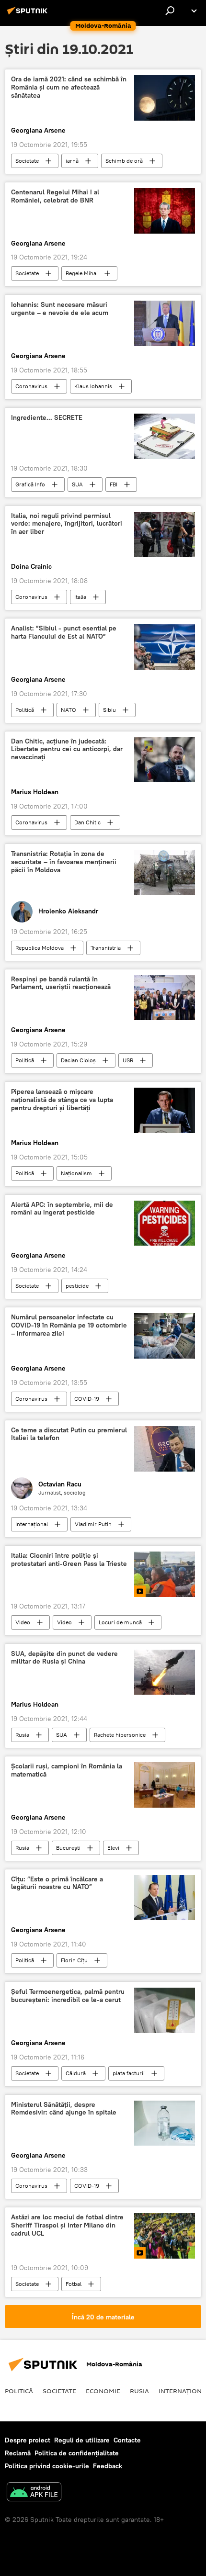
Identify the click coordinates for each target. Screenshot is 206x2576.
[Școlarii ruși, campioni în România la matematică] (165, 1785)
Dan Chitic (87, 822)
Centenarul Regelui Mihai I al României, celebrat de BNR (55, 196)
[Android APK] (34, 2493)
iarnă (72, 161)
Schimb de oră (124, 161)
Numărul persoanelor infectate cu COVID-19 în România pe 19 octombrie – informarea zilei (69, 1325)
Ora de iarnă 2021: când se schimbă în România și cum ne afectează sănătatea (69, 87)
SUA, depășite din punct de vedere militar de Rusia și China (64, 1658)
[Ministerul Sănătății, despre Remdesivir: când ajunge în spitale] (165, 2123)
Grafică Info (30, 484)
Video (23, 1622)
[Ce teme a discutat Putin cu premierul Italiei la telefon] (165, 1449)
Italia (80, 597)
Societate (27, 161)
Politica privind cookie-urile (47, 2466)
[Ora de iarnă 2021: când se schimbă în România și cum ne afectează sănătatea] (165, 98)
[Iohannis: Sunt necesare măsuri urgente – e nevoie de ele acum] (165, 323)
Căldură (76, 2073)
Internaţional (32, 1524)
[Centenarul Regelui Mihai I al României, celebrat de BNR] (165, 211)
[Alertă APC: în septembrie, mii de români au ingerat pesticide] (165, 1223)
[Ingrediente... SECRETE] (165, 436)
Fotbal (74, 2284)
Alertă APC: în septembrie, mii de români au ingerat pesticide (62, 1209)
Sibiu (109, 710)
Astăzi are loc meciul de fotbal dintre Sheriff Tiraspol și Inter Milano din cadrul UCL (67, 2225)
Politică (25, 710)
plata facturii (129, 2073)
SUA (77, 484)
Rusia (22, 1735)
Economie (103, 2391)
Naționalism (76, 1173)
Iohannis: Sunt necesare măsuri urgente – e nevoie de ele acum (60, 309)
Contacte (127, 2440)
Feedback (108, 2466)
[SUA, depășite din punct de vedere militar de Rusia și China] (165, 1672)
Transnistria (106, 948)
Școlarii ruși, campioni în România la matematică (67, 1770)
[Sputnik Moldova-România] (29, 14)
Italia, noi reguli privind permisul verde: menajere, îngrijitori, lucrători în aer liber (67, 524)
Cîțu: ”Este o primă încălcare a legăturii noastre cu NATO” (57, 1883)
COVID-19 (87, 1399)
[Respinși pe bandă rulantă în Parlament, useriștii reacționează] (165, 998)
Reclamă (18, 2453)
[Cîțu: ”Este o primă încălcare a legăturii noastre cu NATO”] (165, 1898)
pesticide (77, 1286)
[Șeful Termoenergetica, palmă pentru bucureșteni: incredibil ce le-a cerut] (165, 2010)
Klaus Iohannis (93, 386)
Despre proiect (28, 2440)
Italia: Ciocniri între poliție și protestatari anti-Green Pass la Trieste (69, 1560)
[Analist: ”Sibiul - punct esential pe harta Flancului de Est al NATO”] (165, 647)
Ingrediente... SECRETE (47, 418)
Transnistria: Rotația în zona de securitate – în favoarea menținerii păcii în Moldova (64, 862)
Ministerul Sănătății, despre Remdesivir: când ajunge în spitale (64, 2109)
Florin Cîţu (74, 1960)
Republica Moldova (40, 948)
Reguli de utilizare (82, 2440)
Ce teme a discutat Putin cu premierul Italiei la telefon (69, 1434)
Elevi (113, 1848)
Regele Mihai (82, 273)
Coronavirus (31, 386)
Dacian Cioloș (78, 1060)
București (68, 1848)
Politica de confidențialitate (77, 2453)
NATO (69, 710)
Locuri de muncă (120, 1622)
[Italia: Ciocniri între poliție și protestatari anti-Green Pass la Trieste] (165, 1574)
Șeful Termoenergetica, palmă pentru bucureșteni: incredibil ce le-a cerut (68, 1996)
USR (128, 1060)
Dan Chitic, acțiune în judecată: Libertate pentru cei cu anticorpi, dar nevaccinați (67, 749)
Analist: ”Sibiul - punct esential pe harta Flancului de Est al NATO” (64, 632)
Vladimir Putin (93, 1524)
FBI (114, 484)
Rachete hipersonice (120, 1735)
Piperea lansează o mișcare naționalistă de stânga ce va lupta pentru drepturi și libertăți (62, 1100)
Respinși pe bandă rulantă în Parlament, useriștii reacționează (61, 983)
